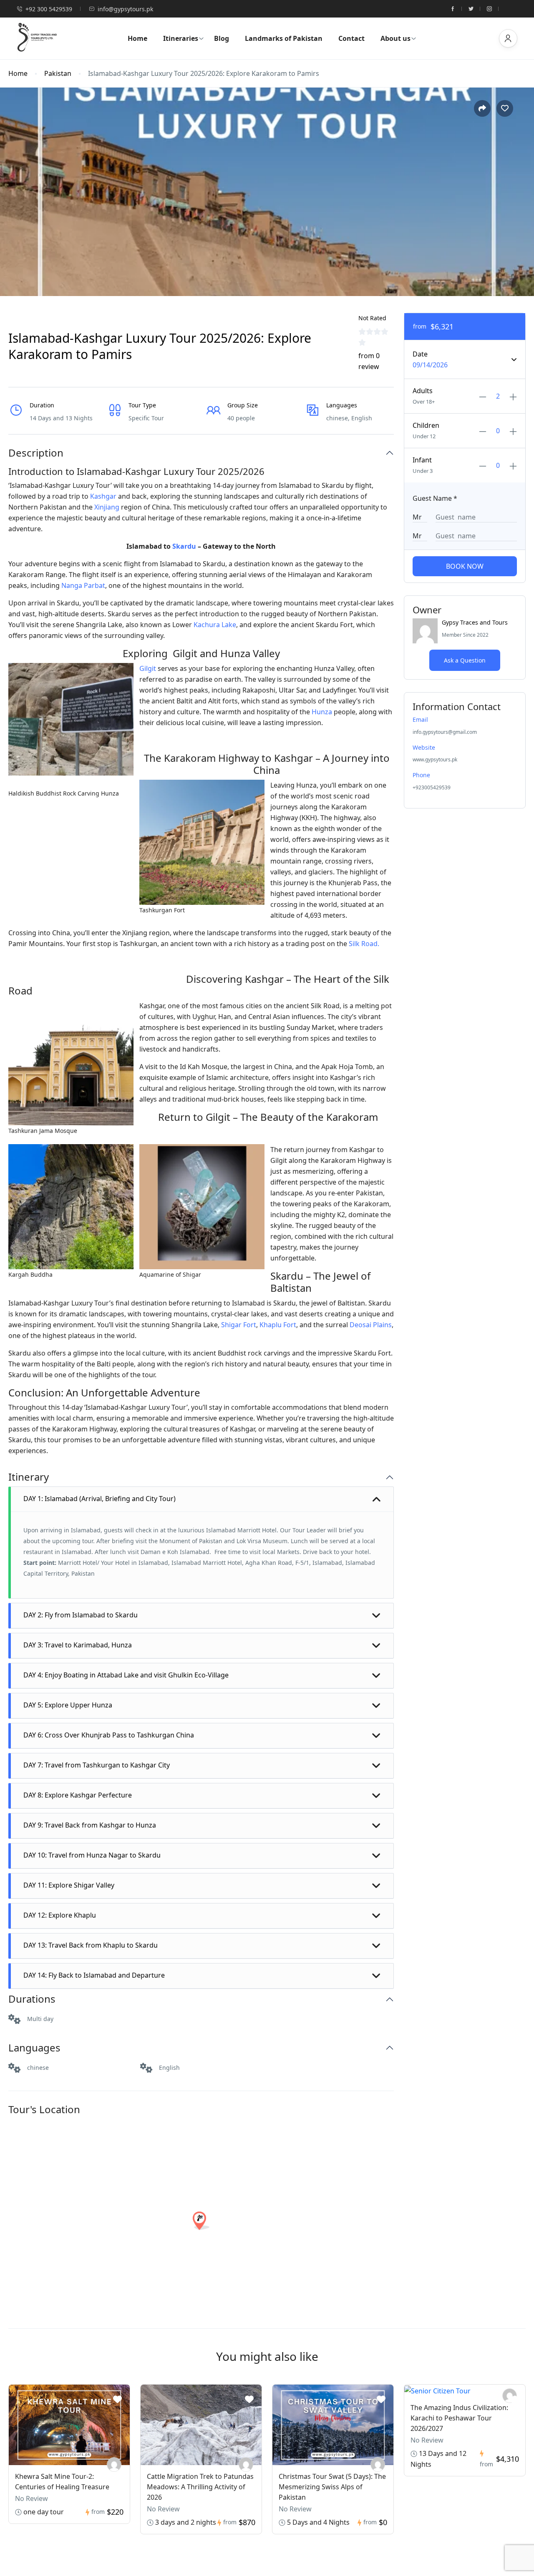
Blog (222, 38)
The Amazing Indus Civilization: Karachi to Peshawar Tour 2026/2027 (459, 2418)
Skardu (184, 546)
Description (36, 453)
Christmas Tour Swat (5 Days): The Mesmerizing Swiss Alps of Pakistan (332, 2487)
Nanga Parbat (83, 585)
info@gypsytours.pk (125, 9)
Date (420, 354)
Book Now (465, 566)
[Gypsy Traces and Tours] (114, 2464)
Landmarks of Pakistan (284, 38)
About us (395, 38)
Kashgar (103, 496)
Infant (422, 460)
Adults (423, 391)
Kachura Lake (215, 625)
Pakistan (58, 74)
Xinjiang (107, 507)
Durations (32, 1999)
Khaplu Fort (278, 1325)
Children (426, 425)
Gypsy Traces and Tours (475, 622)
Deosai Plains (371, 1325)
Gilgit (148, 668)
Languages (34, 2048)
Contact (351, 38)
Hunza (322, 712)
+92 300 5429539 (49, 9)
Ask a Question (465, 660)
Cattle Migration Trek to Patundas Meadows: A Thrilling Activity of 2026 (200, 2487)
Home (137, 38)
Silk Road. (364, 944)
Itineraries (181, 38)
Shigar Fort (239, 1325)
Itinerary (29, 1477)
